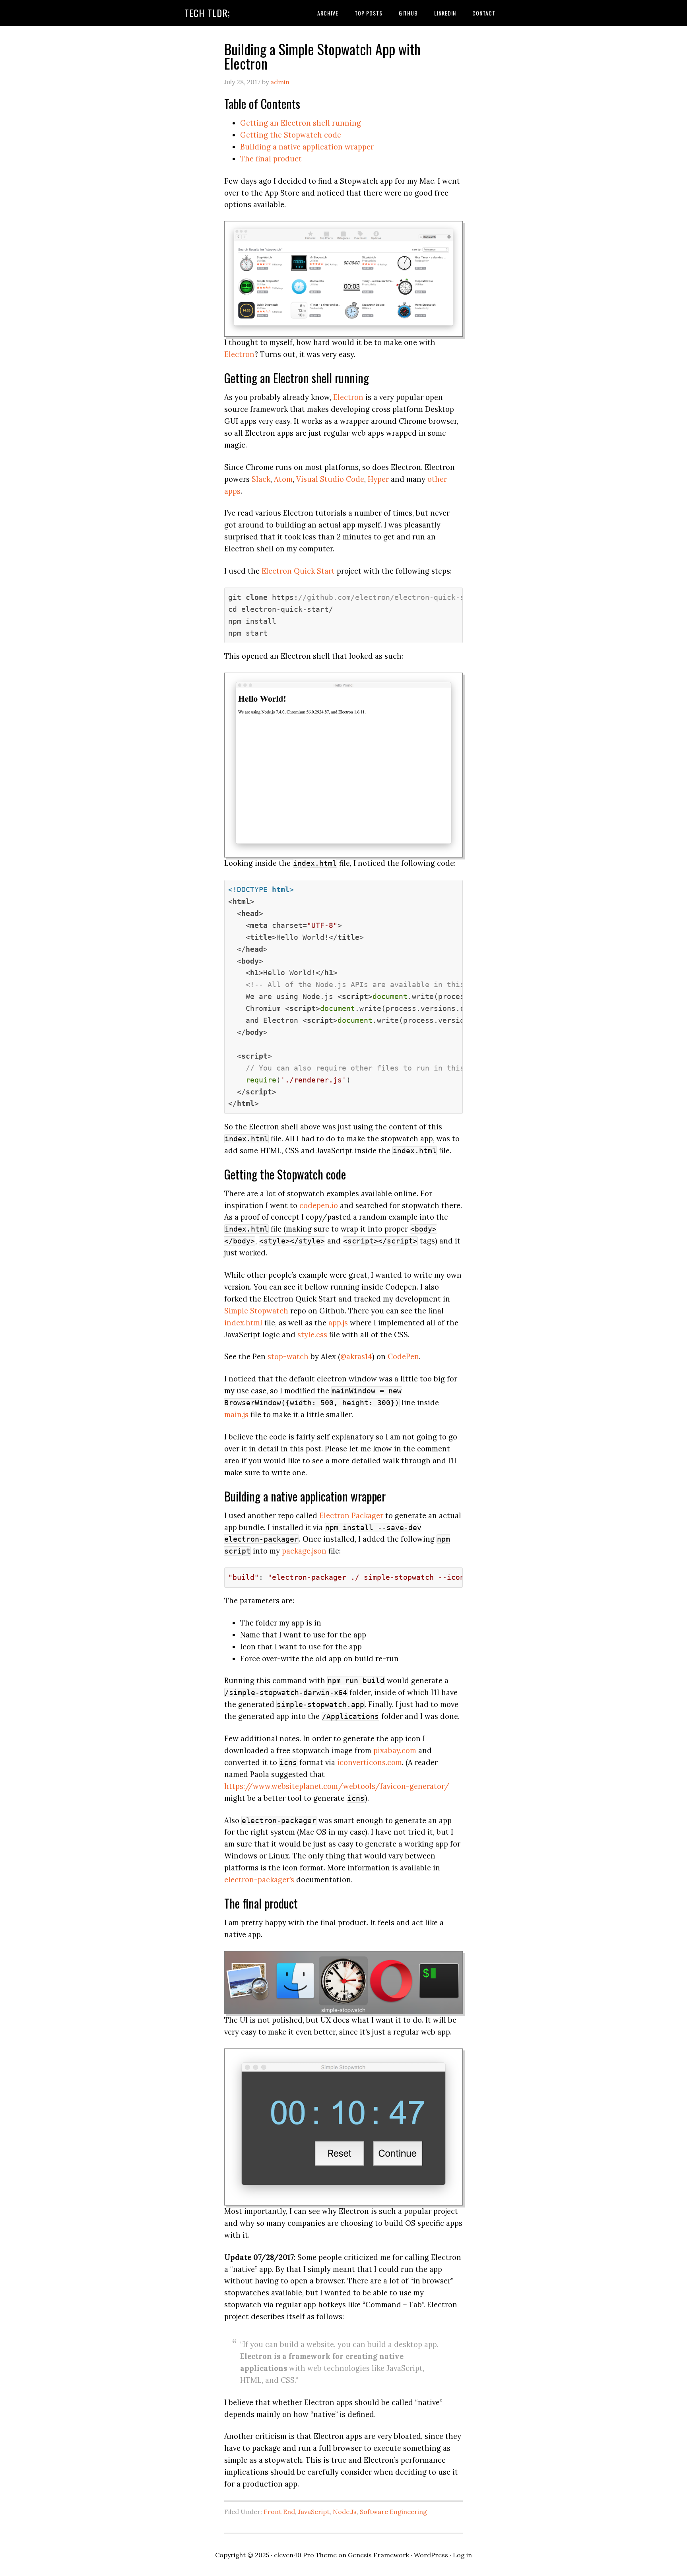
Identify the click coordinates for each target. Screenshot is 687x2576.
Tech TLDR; (207, 13)
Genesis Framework (378, 2555)
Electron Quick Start (298, 571)
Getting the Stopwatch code (291, 135)
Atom (283, 479)
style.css (312, 1335)
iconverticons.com (370, 1762)
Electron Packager (351, 1515)
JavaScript (314, 2512)
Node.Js (345, 2512)
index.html (243, 1323)
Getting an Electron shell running (301, 123)
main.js (236, 1414)
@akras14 (356, 1356)
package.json (304, 1551)
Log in (462, 2555)
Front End (279, 2512)
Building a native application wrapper (307, 147)
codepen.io (319, 1205)
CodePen (403, 1356)
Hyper (378, 479)
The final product (271, 159)
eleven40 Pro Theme (305, 2555)
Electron (239, 354)
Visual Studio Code (330, 479)
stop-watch (288, 1356)
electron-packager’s (259, 1880)
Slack (261, 479)
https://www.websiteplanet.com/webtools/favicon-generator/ (337, 1786)
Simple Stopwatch (256, 1311)
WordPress (431, 2555)
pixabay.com (395, 1750)
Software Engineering (393, 2512)
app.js (338, 1323)
